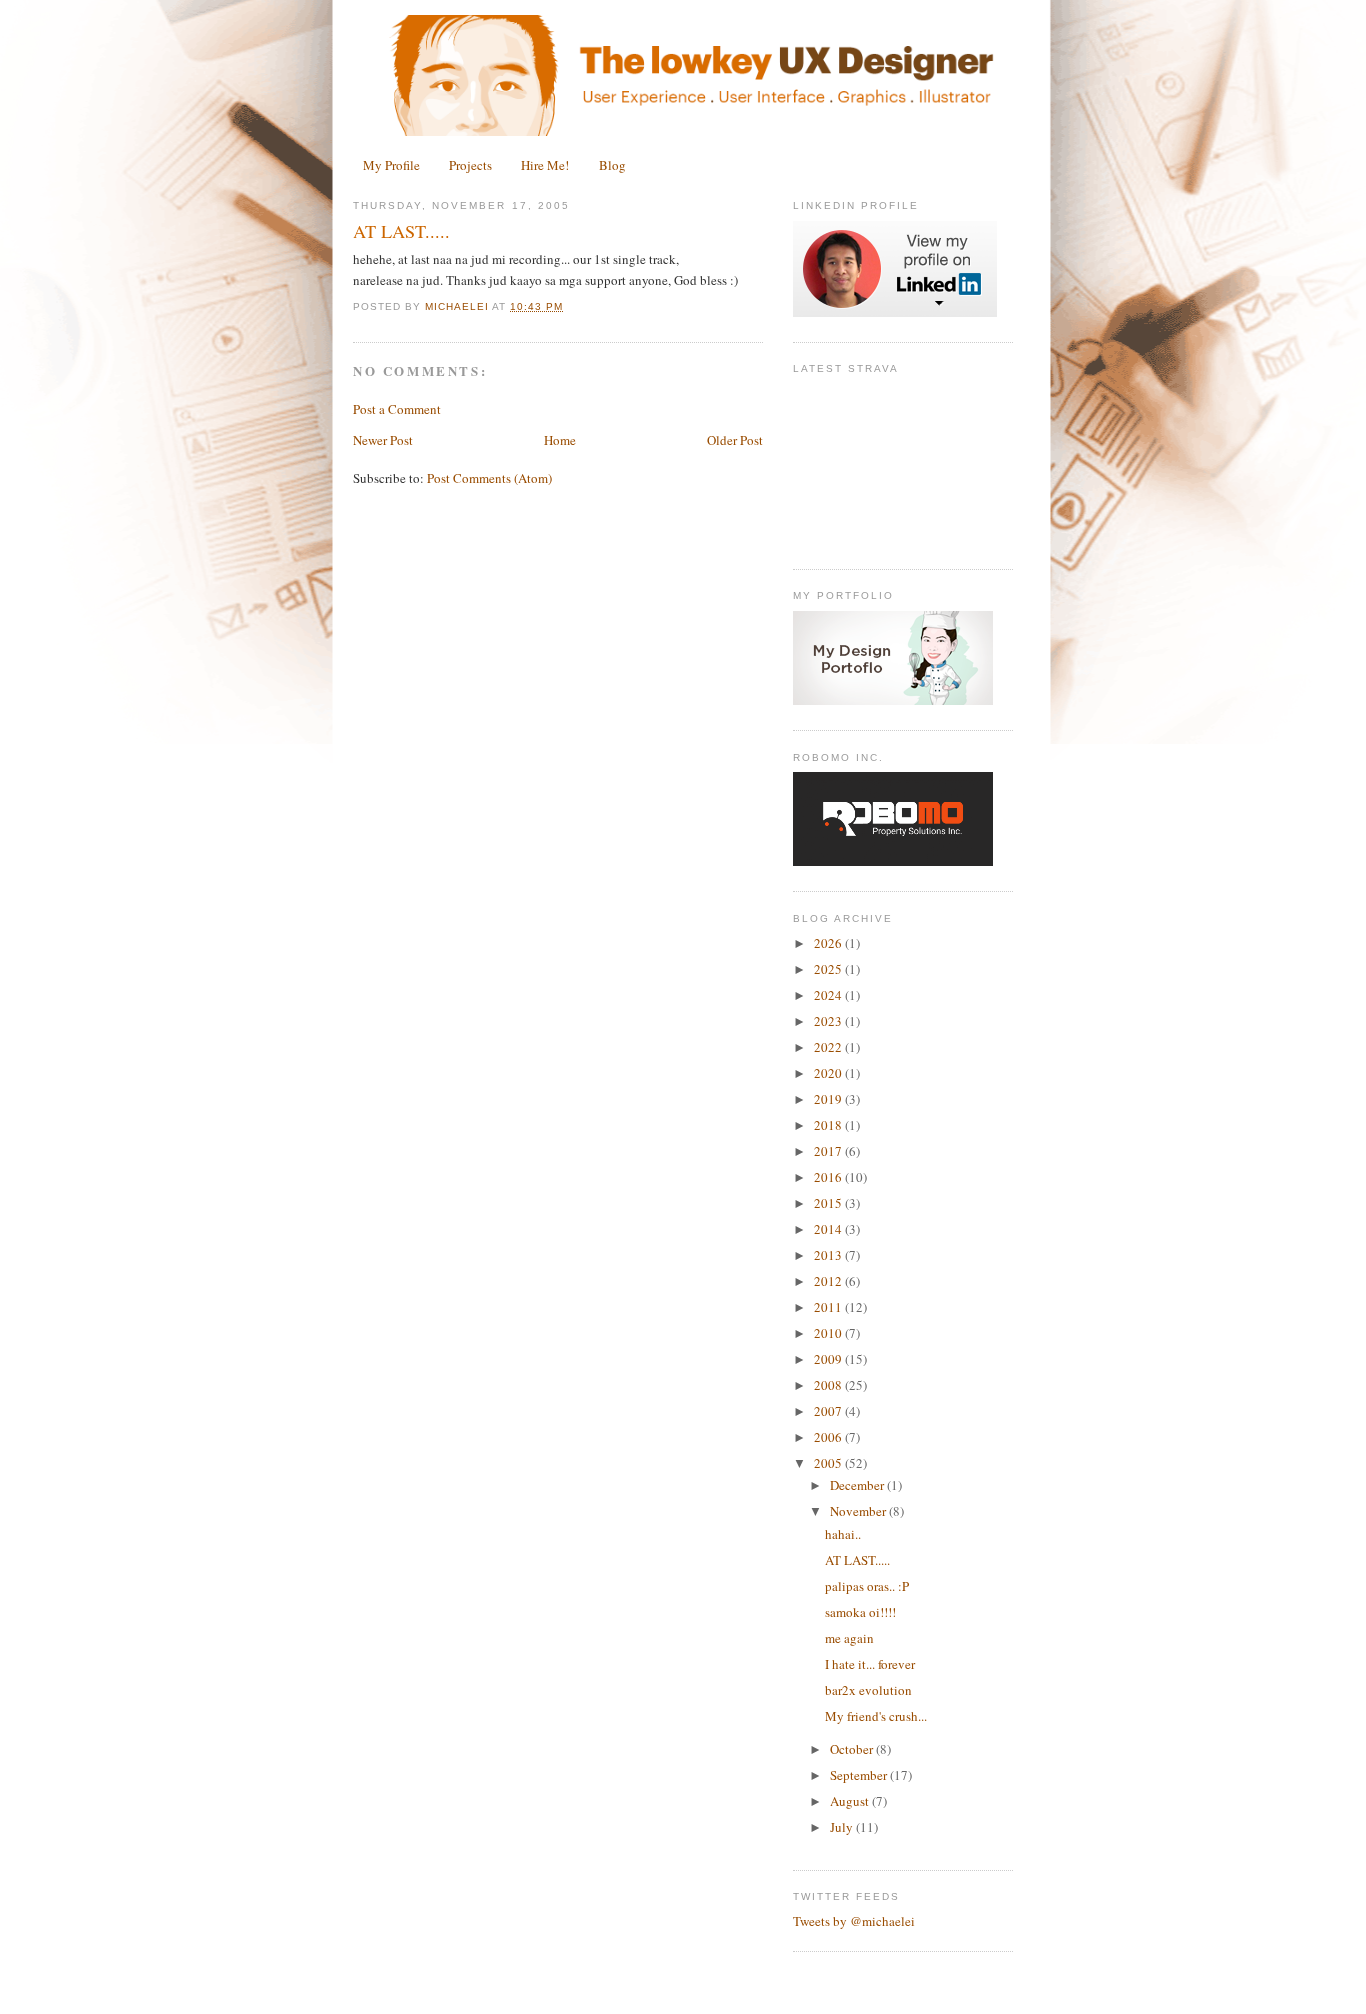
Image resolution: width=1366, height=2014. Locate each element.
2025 (829, 969)
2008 (829, 1385)
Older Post (735, 440)
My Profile (391, 165)
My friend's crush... (876, 1716)
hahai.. (843, 1534)
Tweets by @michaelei (854, 1921)
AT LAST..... (857, 1560)
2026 (829, 943)
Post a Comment (397, 409)
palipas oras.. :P (867, 1586)
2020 (829, 1073)
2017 (829, 1151)
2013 (829, 1255)
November (859, 1511)
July (843, 1827)
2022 (829, 1047)
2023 (829, 1021)
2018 (829, 1125)
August (851, 1801)
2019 (829, 1099)
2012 (829, 1281)
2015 (829, 1203)
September (860, 1775)
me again (849, 1638)
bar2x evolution (868, 1690)
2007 (829, 1411)
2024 (829, 995)
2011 (829, 1307)
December (858, 1485)
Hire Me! (545, 165)
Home (560, 440)
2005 (829, 1463)
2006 (829, 1437)
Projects (470, 165)
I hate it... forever (870, 1664)
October (853, 1749)
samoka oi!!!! (860, 1612)
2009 (829, 1359)
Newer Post (383, 440)
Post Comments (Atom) (489, 478)
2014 (829, 1229)
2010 (829, 1333)
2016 (829, 1177)
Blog (612, 165)
